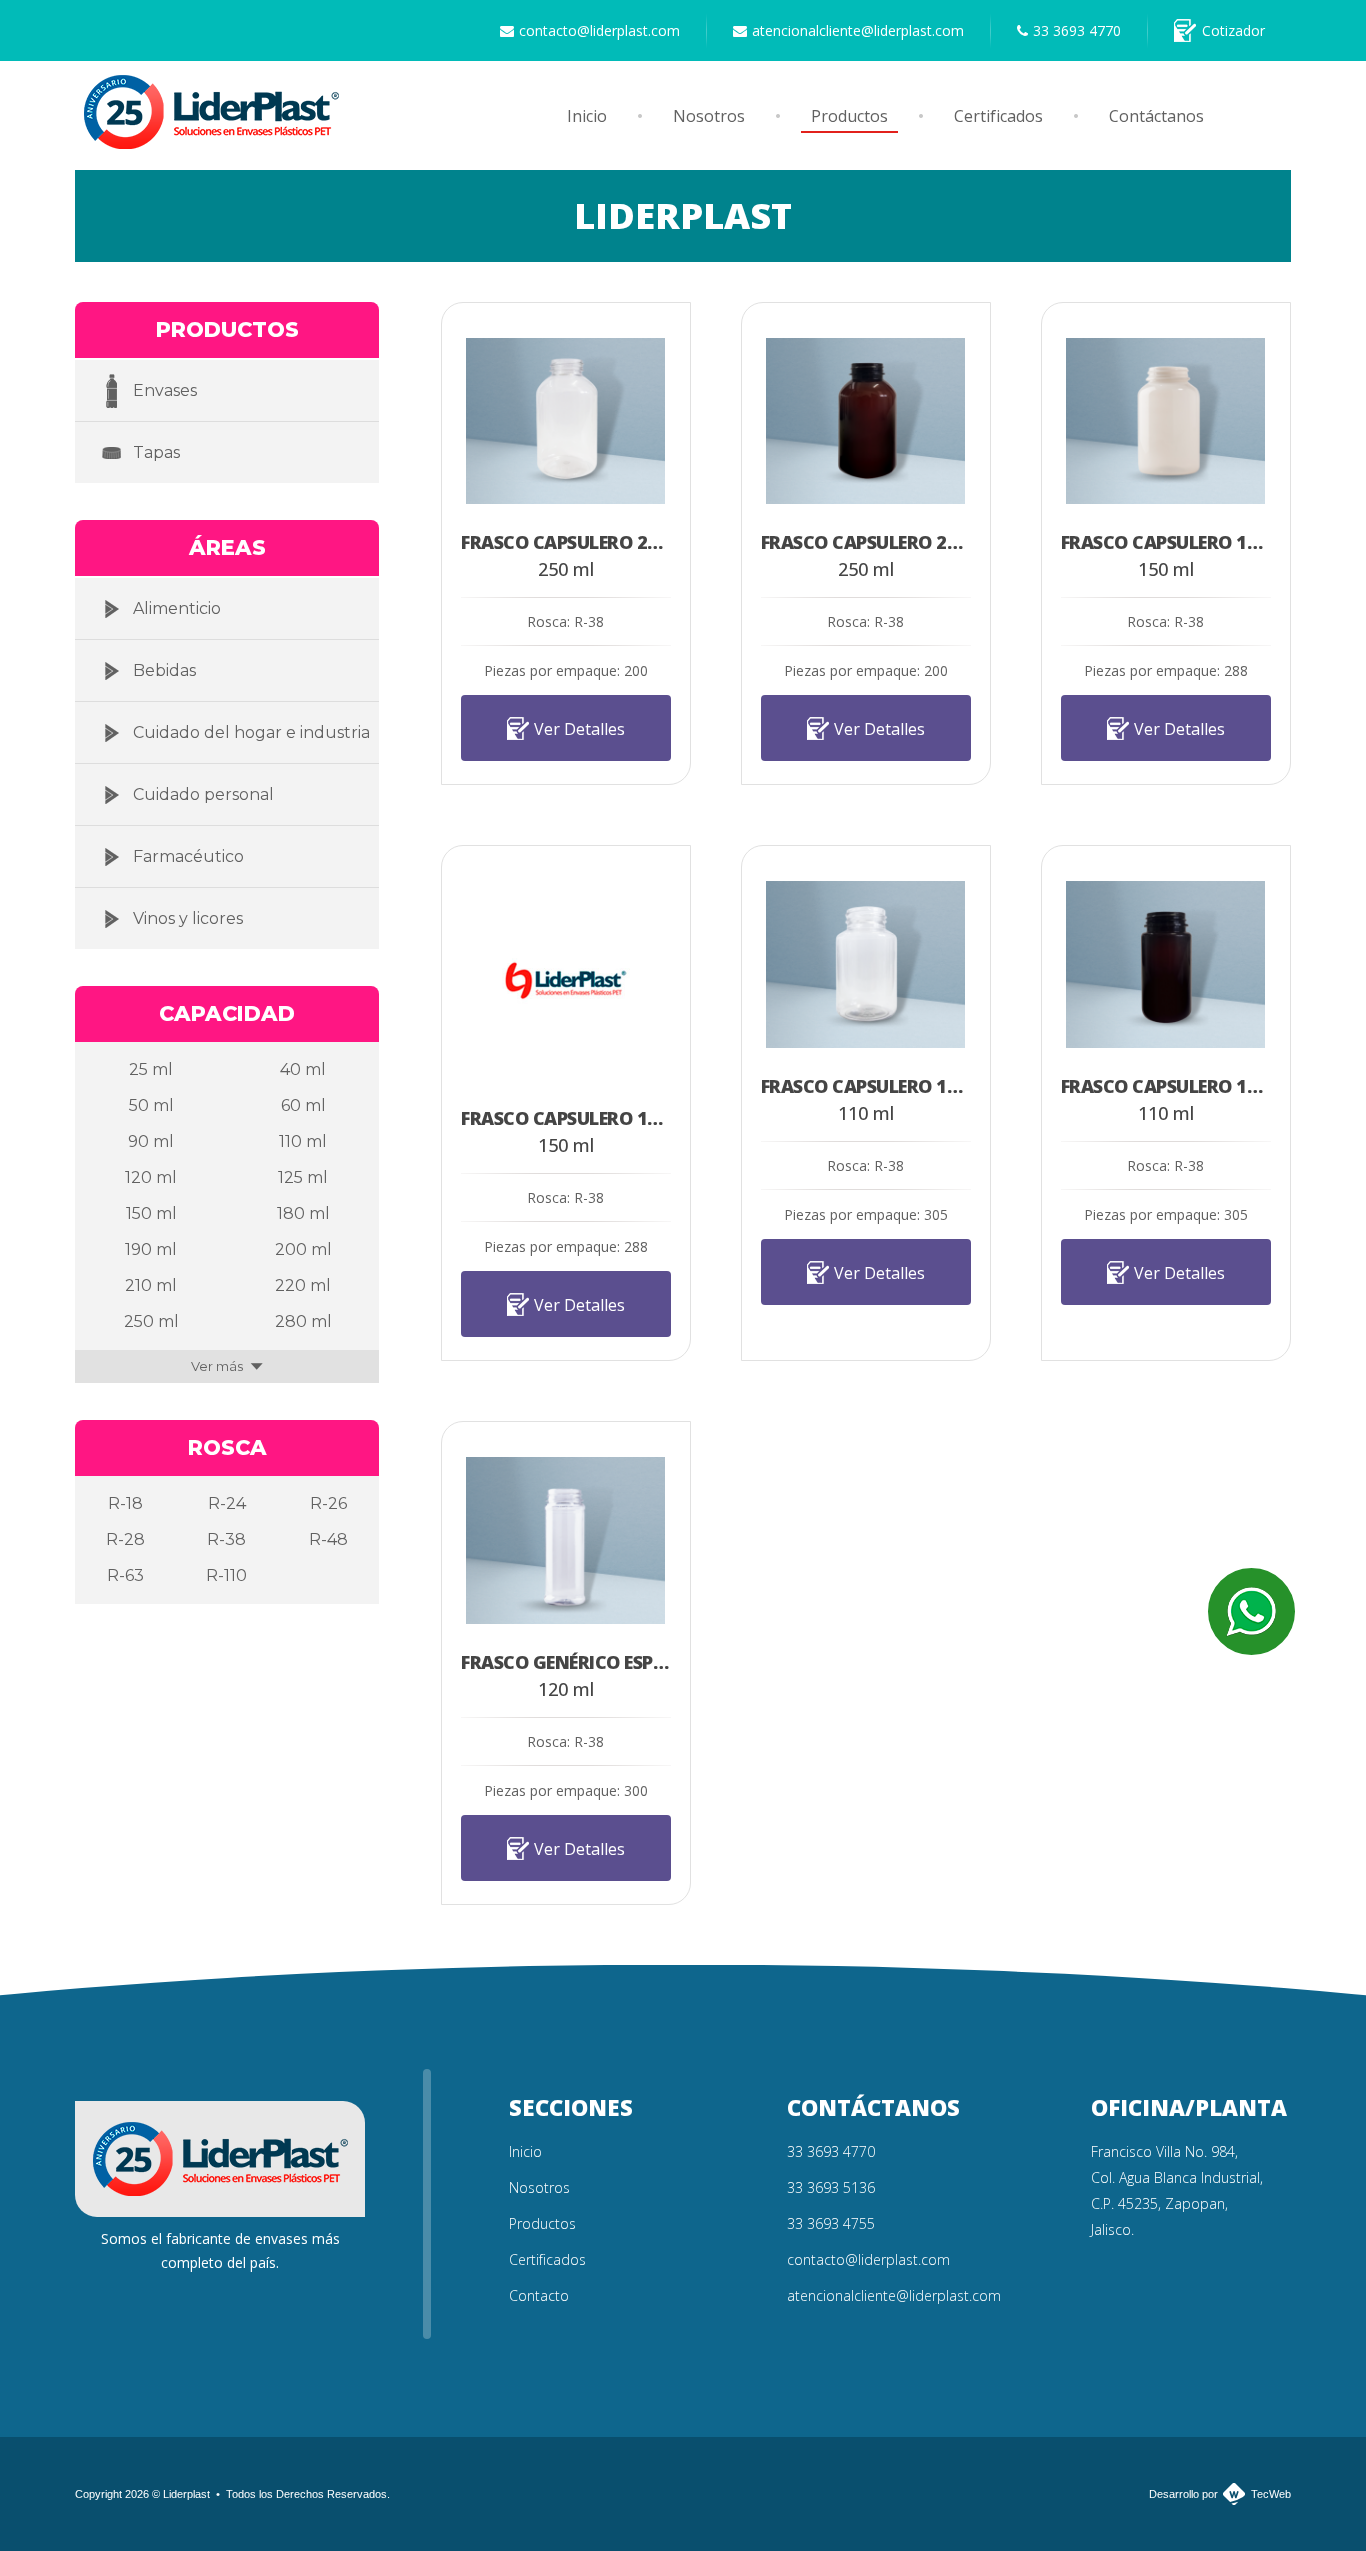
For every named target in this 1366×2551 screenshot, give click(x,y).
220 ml (303, 1285)
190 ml (151, 1249)
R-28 (125, 1539)
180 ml (303, 1213)
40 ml (303, 1069)
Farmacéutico (188, 856)
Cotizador (1233, 30)
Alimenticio (177, 608)
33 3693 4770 (1077, 30)
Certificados (998, 116)
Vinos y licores (188, 918)
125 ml (303, 1177)
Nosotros (709, 116)
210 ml (151, 1285)
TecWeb (1271, 2494)
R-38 (226, 1539)
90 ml (151, 1141)
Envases (165, 390)
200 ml (303, 1249)
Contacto (539, 2295)
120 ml (151, 1177)
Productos (849, 116)
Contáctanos (1156, 116)
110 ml (303, 1141)
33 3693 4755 (831, 2223)
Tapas (156, 452)
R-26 (328, 1503)
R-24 (227, 1503)
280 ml (303, 1321)
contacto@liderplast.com (599, 30)
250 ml (151, 1321)
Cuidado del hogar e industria (251, 732)
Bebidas (164, 670)
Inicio (587, 116)
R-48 (328, 1539)
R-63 (125, 1575)
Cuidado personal (203, 794)
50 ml (151, 1105)
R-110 (226, 1575)
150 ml (151, 1213)
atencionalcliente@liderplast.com (858, 30)
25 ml (151, 1069)
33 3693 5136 (831, 2187)
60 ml (303, 1105)
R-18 (125, 1503)
